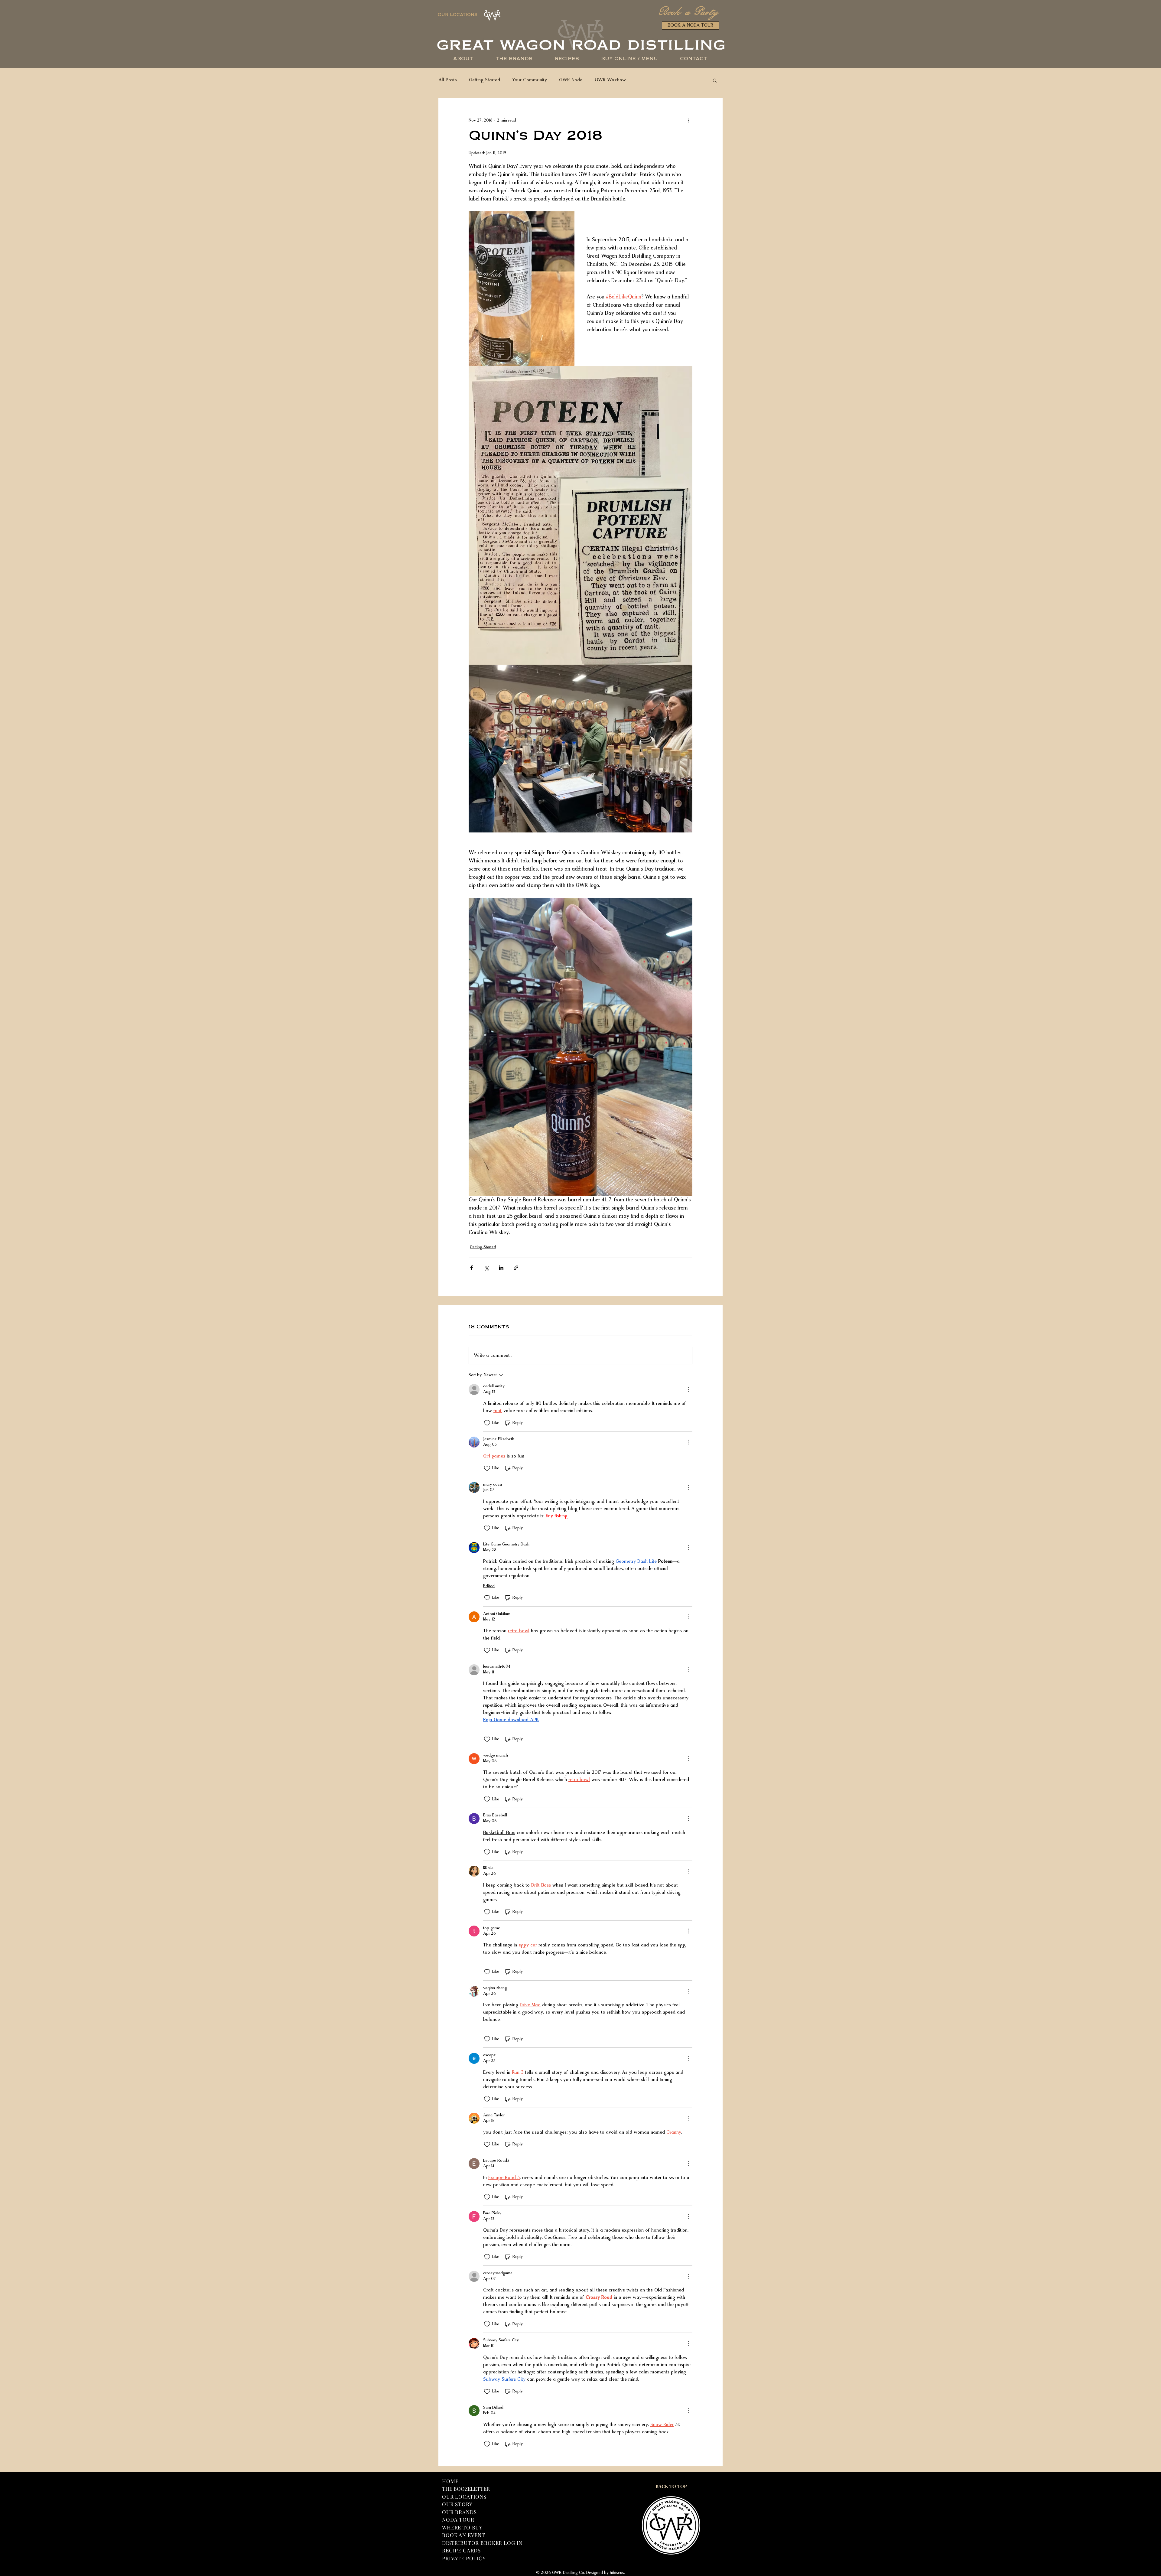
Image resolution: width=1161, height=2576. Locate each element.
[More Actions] (689, 1389)
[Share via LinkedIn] (501, 1268)
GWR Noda (571, 80)
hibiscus (617, 2573)
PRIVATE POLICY (464, 2558)
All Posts (448, 80)
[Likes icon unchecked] (487, 1423)
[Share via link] (516, 1268)
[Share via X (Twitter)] (486, 1268)
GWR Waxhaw (610, 80)
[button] (629, 59)
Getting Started (485, 80)
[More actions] (689, 120)
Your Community (530, 80)
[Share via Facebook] (472, 1268)
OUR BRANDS (459, 2512)
